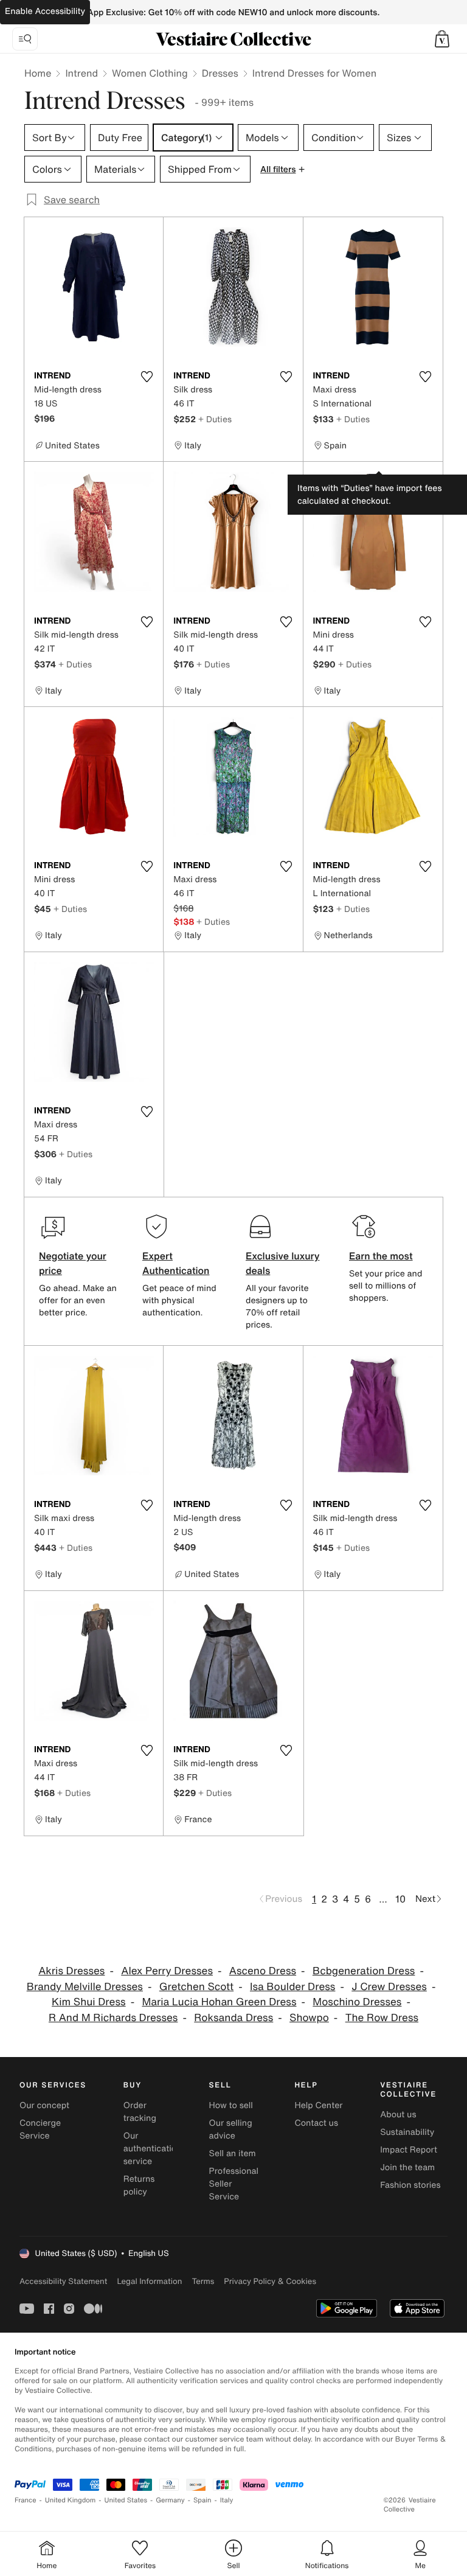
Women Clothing (150, 73)
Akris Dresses (71, 1971)
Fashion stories (410, 2185)
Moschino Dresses (357, 2002)
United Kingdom (71, 2500)
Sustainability (407, 2132)
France (26, 2500)
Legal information (149, 2281)
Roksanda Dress (233, 2018)
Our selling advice (231, 2129)
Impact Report (409, 2150)
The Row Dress (382, 2018)
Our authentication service (153, 2149)
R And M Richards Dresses (113, 2018)
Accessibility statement (63, 2281)
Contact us (316, 2123)
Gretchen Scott (196, 1987)
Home (38, 73)
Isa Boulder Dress (292, 1987)
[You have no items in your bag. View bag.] (442, 39)
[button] (442, 39)
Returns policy (139, 2185)
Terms (203, 2281)
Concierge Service (40, 2129)
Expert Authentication (176, 1263)
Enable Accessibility (45, 11)
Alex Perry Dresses (167, 1971)
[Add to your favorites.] (147, 377)
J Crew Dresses (389, 1987)
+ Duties (215, 419)
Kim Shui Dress (89, 2002)
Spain (202, 2500)
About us (398, 2115)
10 (400, 1899)
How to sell (231, 2105)
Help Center (318, 2105)
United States (126, 2500)
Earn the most (381, 1256)
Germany (170, 2500)
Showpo (309, 2018)
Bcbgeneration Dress (364, 1971)
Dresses (220, 73)
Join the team (407, 2167)
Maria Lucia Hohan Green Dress (219, 2002)
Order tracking (140, 2112)
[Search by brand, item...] (25, 39)
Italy (227, 2500)
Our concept (44, 2105)
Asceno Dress (263, 1971)
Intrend (81, 73)
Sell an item (233, 2153)
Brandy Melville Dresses (85, 1987)
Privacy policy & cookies (270, 2281)
